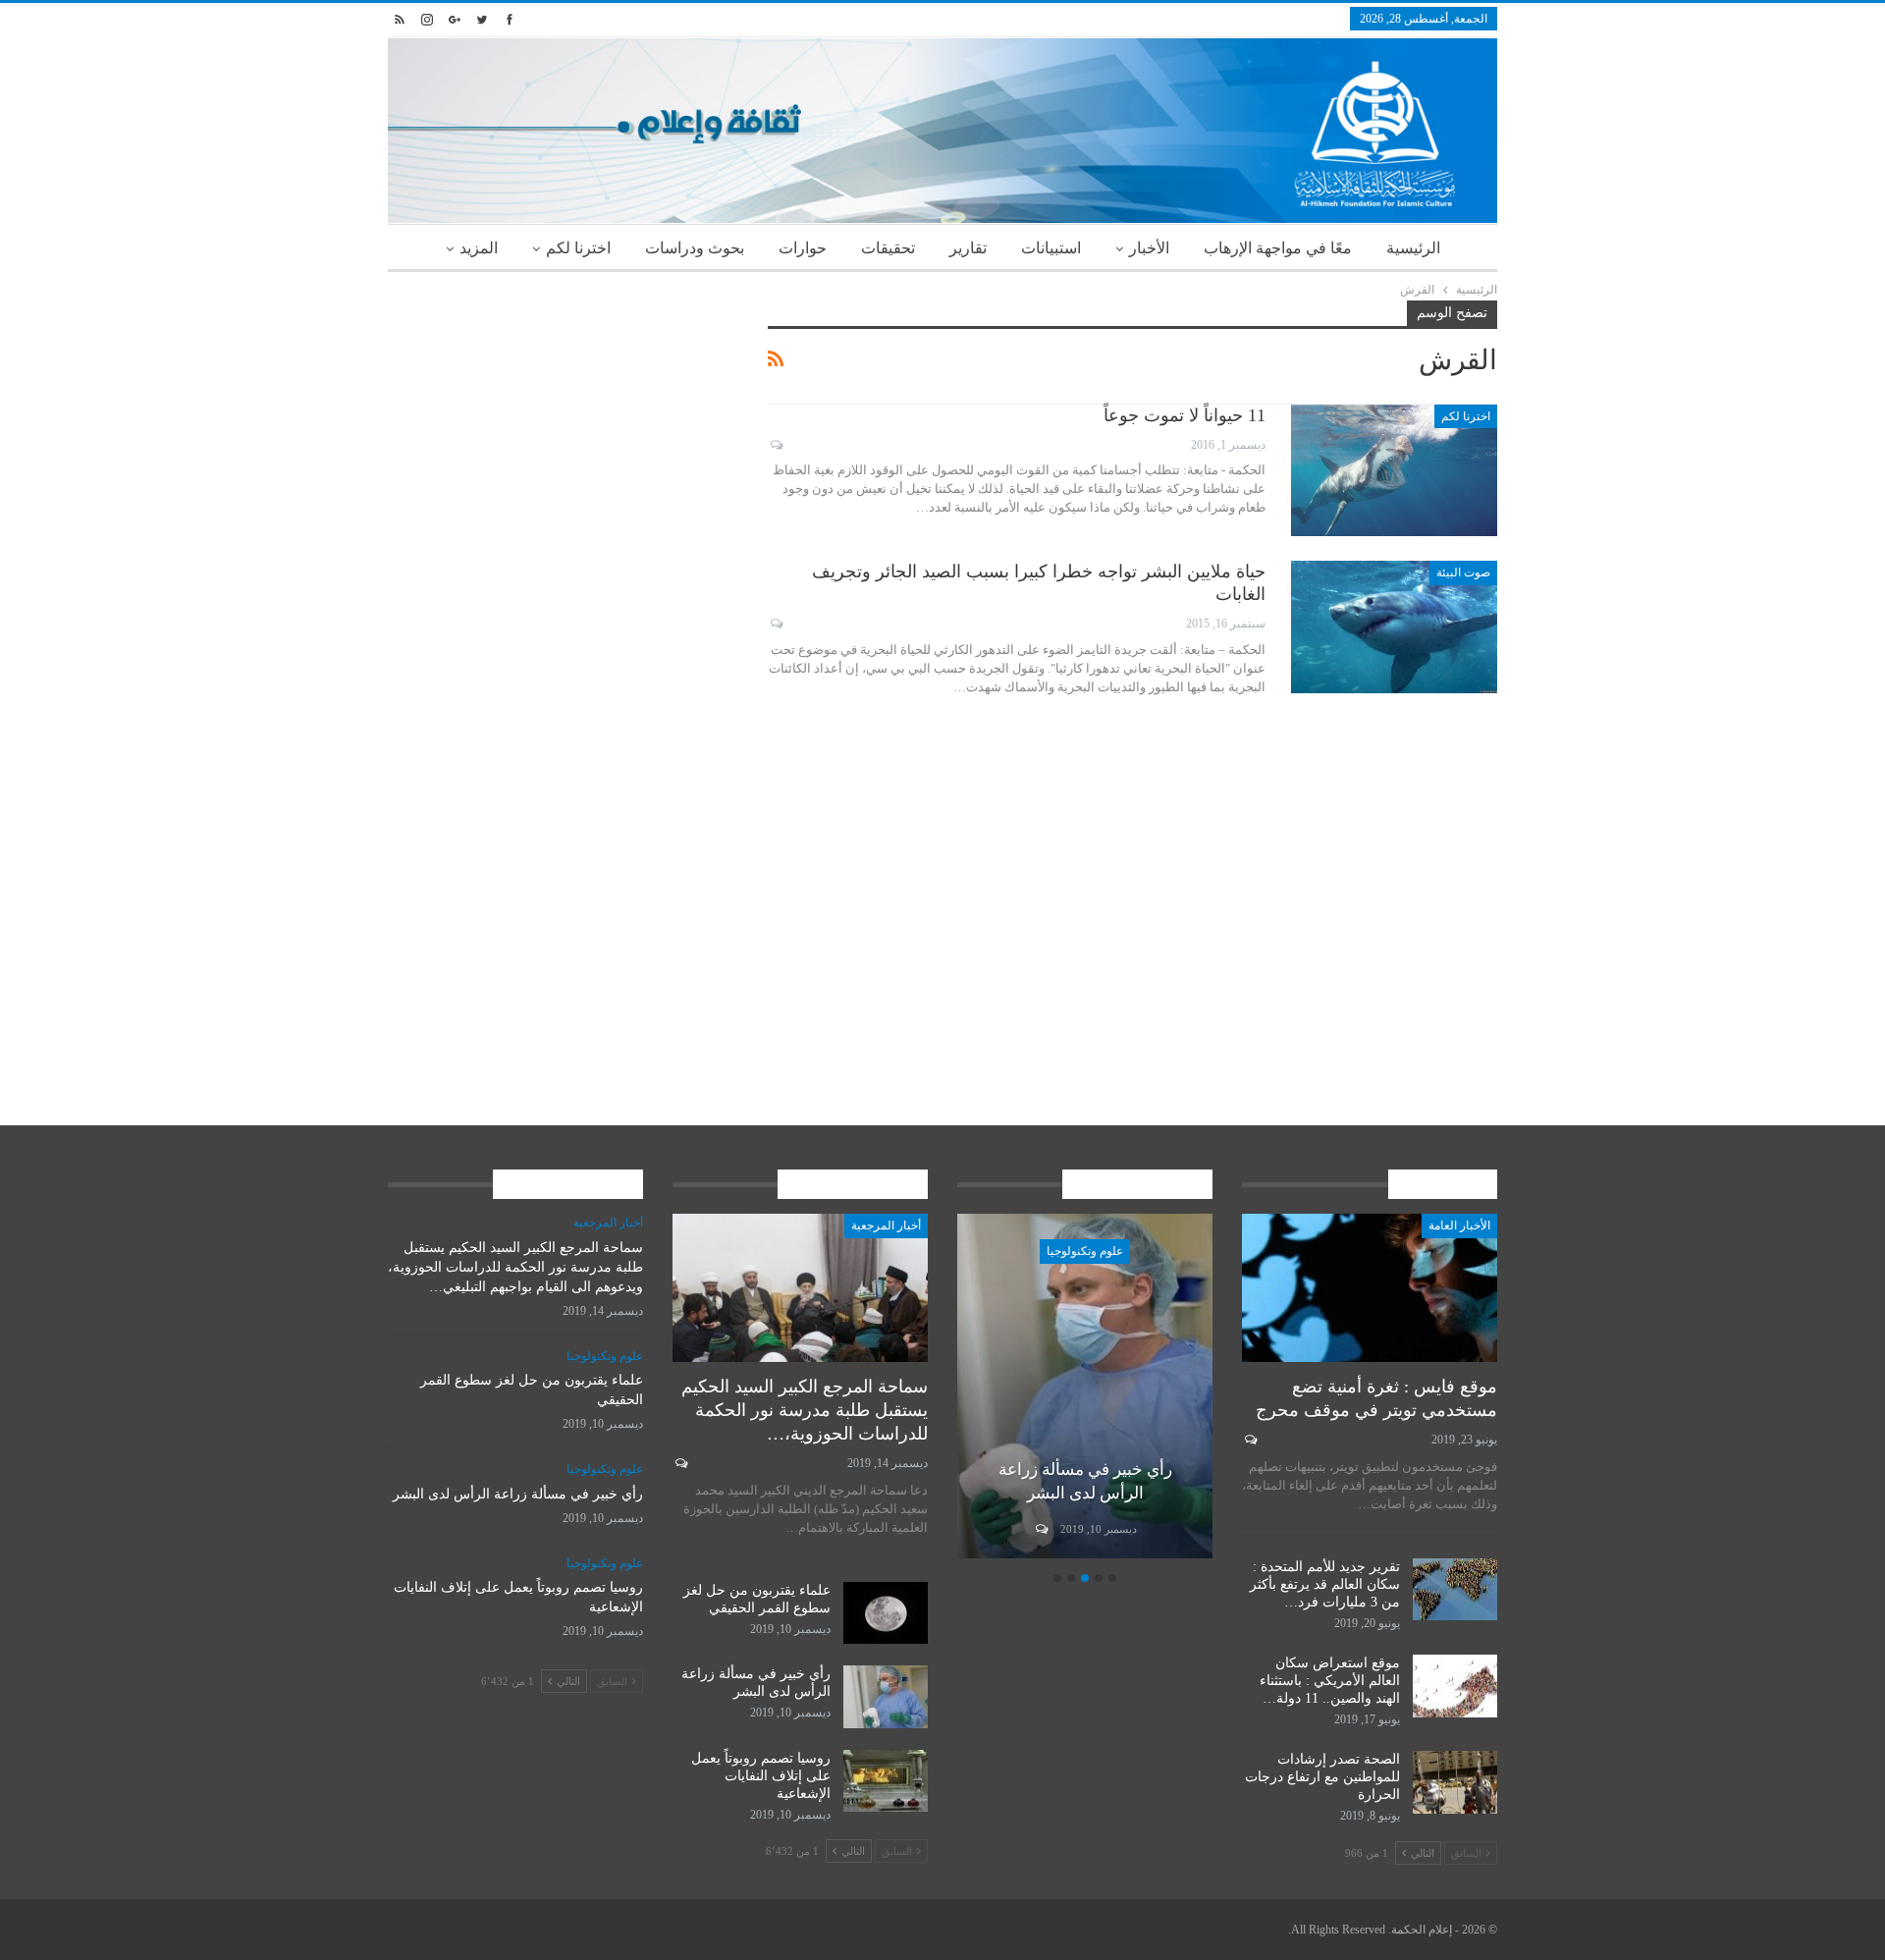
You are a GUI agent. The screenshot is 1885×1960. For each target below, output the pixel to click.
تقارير (968, 248)
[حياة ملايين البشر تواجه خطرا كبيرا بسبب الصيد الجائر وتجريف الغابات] (1394, 626)
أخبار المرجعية (886, 1225)
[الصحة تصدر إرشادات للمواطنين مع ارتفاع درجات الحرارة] (1455, 1782)
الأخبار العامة (1459, 1225)
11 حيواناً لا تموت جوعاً (1185, 415)
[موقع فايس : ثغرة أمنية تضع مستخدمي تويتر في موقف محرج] (1370, 1288)
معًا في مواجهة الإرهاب (1278, 248)
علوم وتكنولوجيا (1085, 1251)
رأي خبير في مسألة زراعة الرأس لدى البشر (518, 1494)
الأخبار (1149, 248)
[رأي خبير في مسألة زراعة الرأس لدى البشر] (1085, 1386)
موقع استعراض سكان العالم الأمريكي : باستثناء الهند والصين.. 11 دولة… (1330, 1681)
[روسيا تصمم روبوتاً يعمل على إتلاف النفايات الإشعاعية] (886, 1781)
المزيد (479, 248)
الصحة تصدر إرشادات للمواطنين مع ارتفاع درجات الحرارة (1322, 1777)
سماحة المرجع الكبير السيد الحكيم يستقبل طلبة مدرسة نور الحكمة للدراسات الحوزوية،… (805, 1410)
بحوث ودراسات (695, 248)
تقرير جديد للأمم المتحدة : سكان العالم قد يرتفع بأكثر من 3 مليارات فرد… (1325, 1584)
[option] (1085, 1389)
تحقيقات (888, 248)
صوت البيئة (1463, 572)
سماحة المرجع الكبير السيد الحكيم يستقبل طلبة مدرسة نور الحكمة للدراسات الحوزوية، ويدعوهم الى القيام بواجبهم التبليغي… (515, 1267)
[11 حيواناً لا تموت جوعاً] (1394, 470)
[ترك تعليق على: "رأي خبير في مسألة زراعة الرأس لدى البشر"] (1040, 1529)
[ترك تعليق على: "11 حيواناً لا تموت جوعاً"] (775, 445)
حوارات (803, 248)
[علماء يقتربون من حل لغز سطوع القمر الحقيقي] (886, 1613)
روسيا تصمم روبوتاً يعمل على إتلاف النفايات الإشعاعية (761, 1776)
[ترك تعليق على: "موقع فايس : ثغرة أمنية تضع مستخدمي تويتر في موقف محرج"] (1249, 1440)
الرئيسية (1413, 248)
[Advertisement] (563, 438)
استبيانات (1051, 248)
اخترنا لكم (578, 248)
